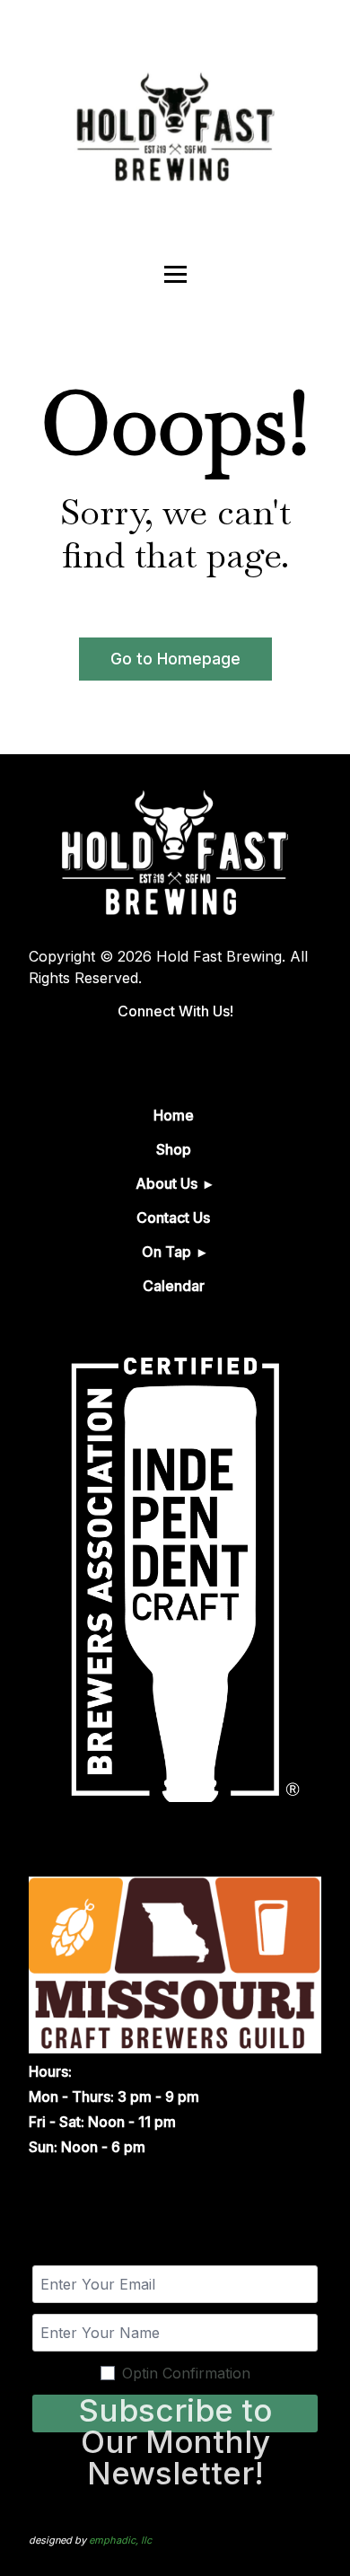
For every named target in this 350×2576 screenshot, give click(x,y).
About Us (166, 1183)
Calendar (174, 1286)
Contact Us (173, 1218)
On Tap (166, 1252)
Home (174, 1115)
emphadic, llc (120, 2540)
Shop (174, 1149)
